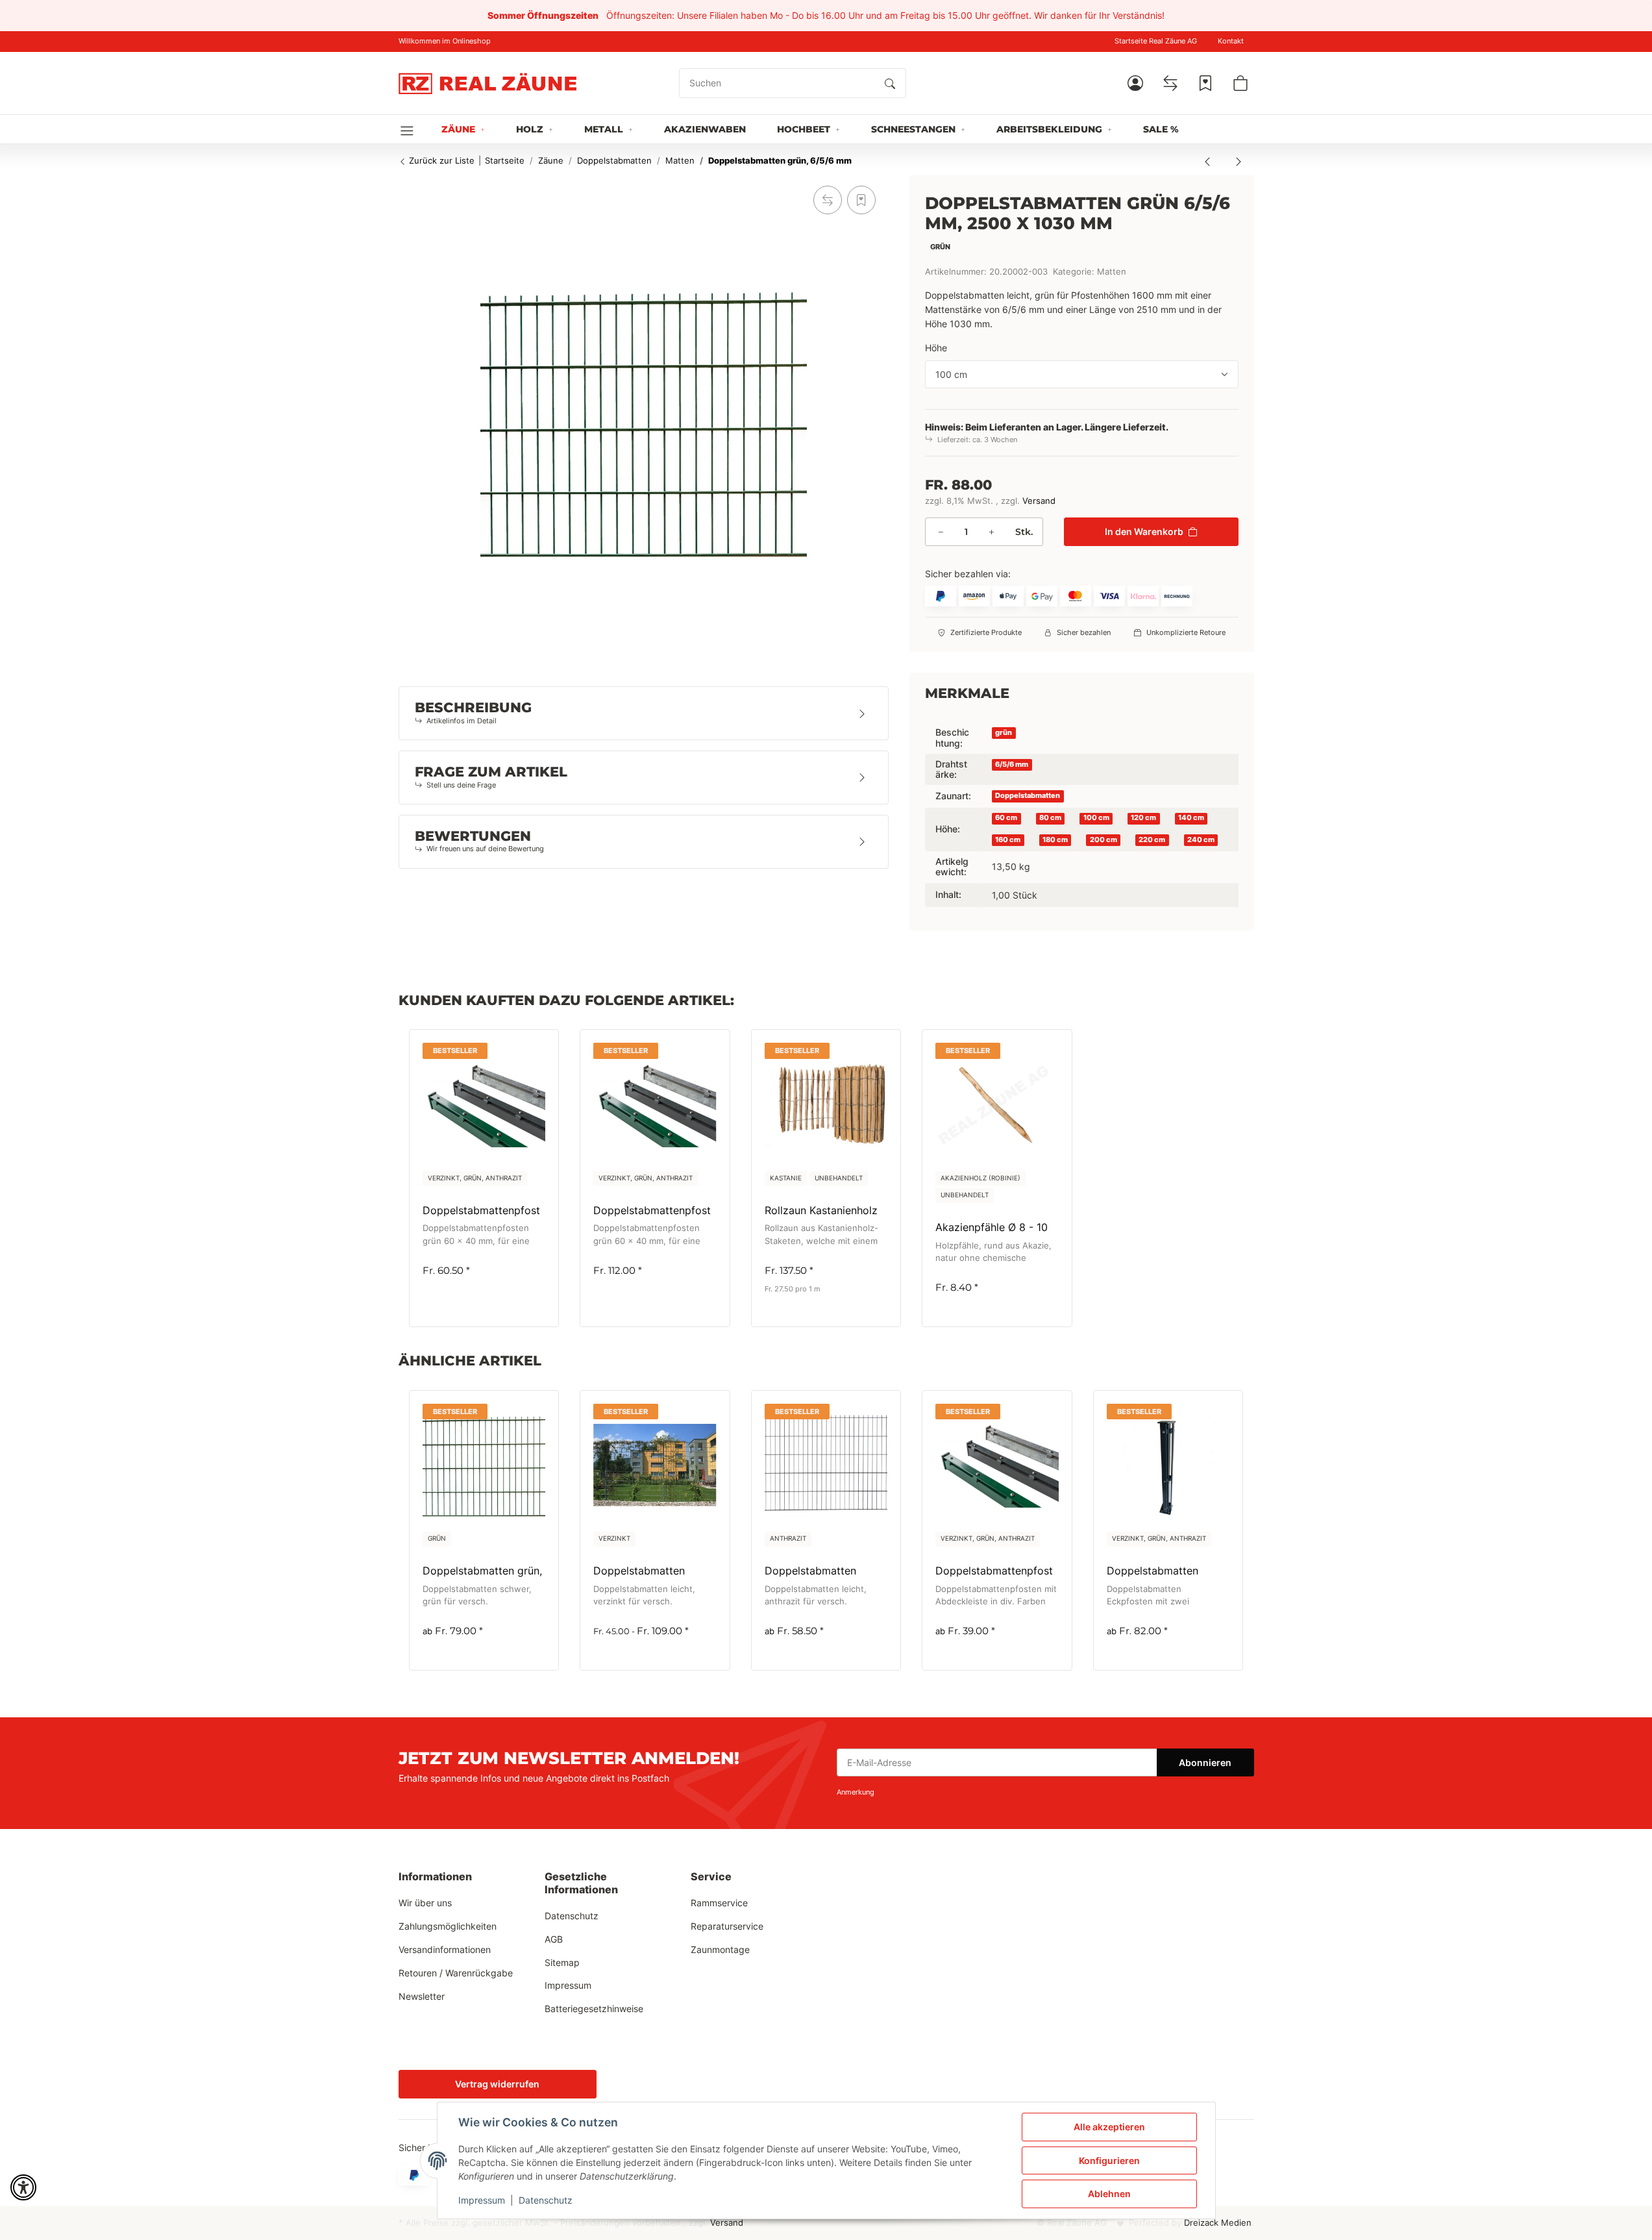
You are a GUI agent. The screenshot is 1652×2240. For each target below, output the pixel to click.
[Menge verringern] (941, 532)
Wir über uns (425, 1903)
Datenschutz (546, 2200)
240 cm (1201, 839)
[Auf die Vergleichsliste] (828, 200)
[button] (1135, 83)
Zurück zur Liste (440, 160)
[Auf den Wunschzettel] (861, 200)
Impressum (482, 2200)
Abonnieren (1205, 1762)
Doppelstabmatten (1028, 796)
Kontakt (1231, 41)
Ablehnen (1109, 2194)
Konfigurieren (1109, 2160)
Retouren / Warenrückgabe (456, 1973)
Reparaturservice (727, 1926)
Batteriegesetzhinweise (594, 2009)
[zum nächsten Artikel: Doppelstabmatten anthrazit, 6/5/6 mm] (1239, 161)
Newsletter (422, 1996)
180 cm (1055, 839)
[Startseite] (487, 83)
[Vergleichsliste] (1170, 83)
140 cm (1191, 818)
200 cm (1103, 839)
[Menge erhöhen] (991, 532)
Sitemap (562, 1962)
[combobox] (1082, 374)
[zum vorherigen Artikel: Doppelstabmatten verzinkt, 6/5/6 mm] (1207, 161)
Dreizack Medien (1218, 2223)
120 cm (1143, 818)
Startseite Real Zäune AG (1156, 41)
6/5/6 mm (1012, 764)
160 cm (1008, 839)
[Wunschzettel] (1205, 83)
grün (1004, 733)
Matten (1112, 272)
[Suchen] (890, 83)
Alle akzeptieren (1109, 2127)
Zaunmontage (720, 1949)
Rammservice (719, 1903)
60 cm (1006, 818)
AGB (554, 1939)
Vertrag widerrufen (497, 2084)
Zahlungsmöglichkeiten (448, 1926)
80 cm (1050, 818)
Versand (1039, 500)
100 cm (1096, 818)
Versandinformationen (445, 1949)
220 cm (1152, 839)
